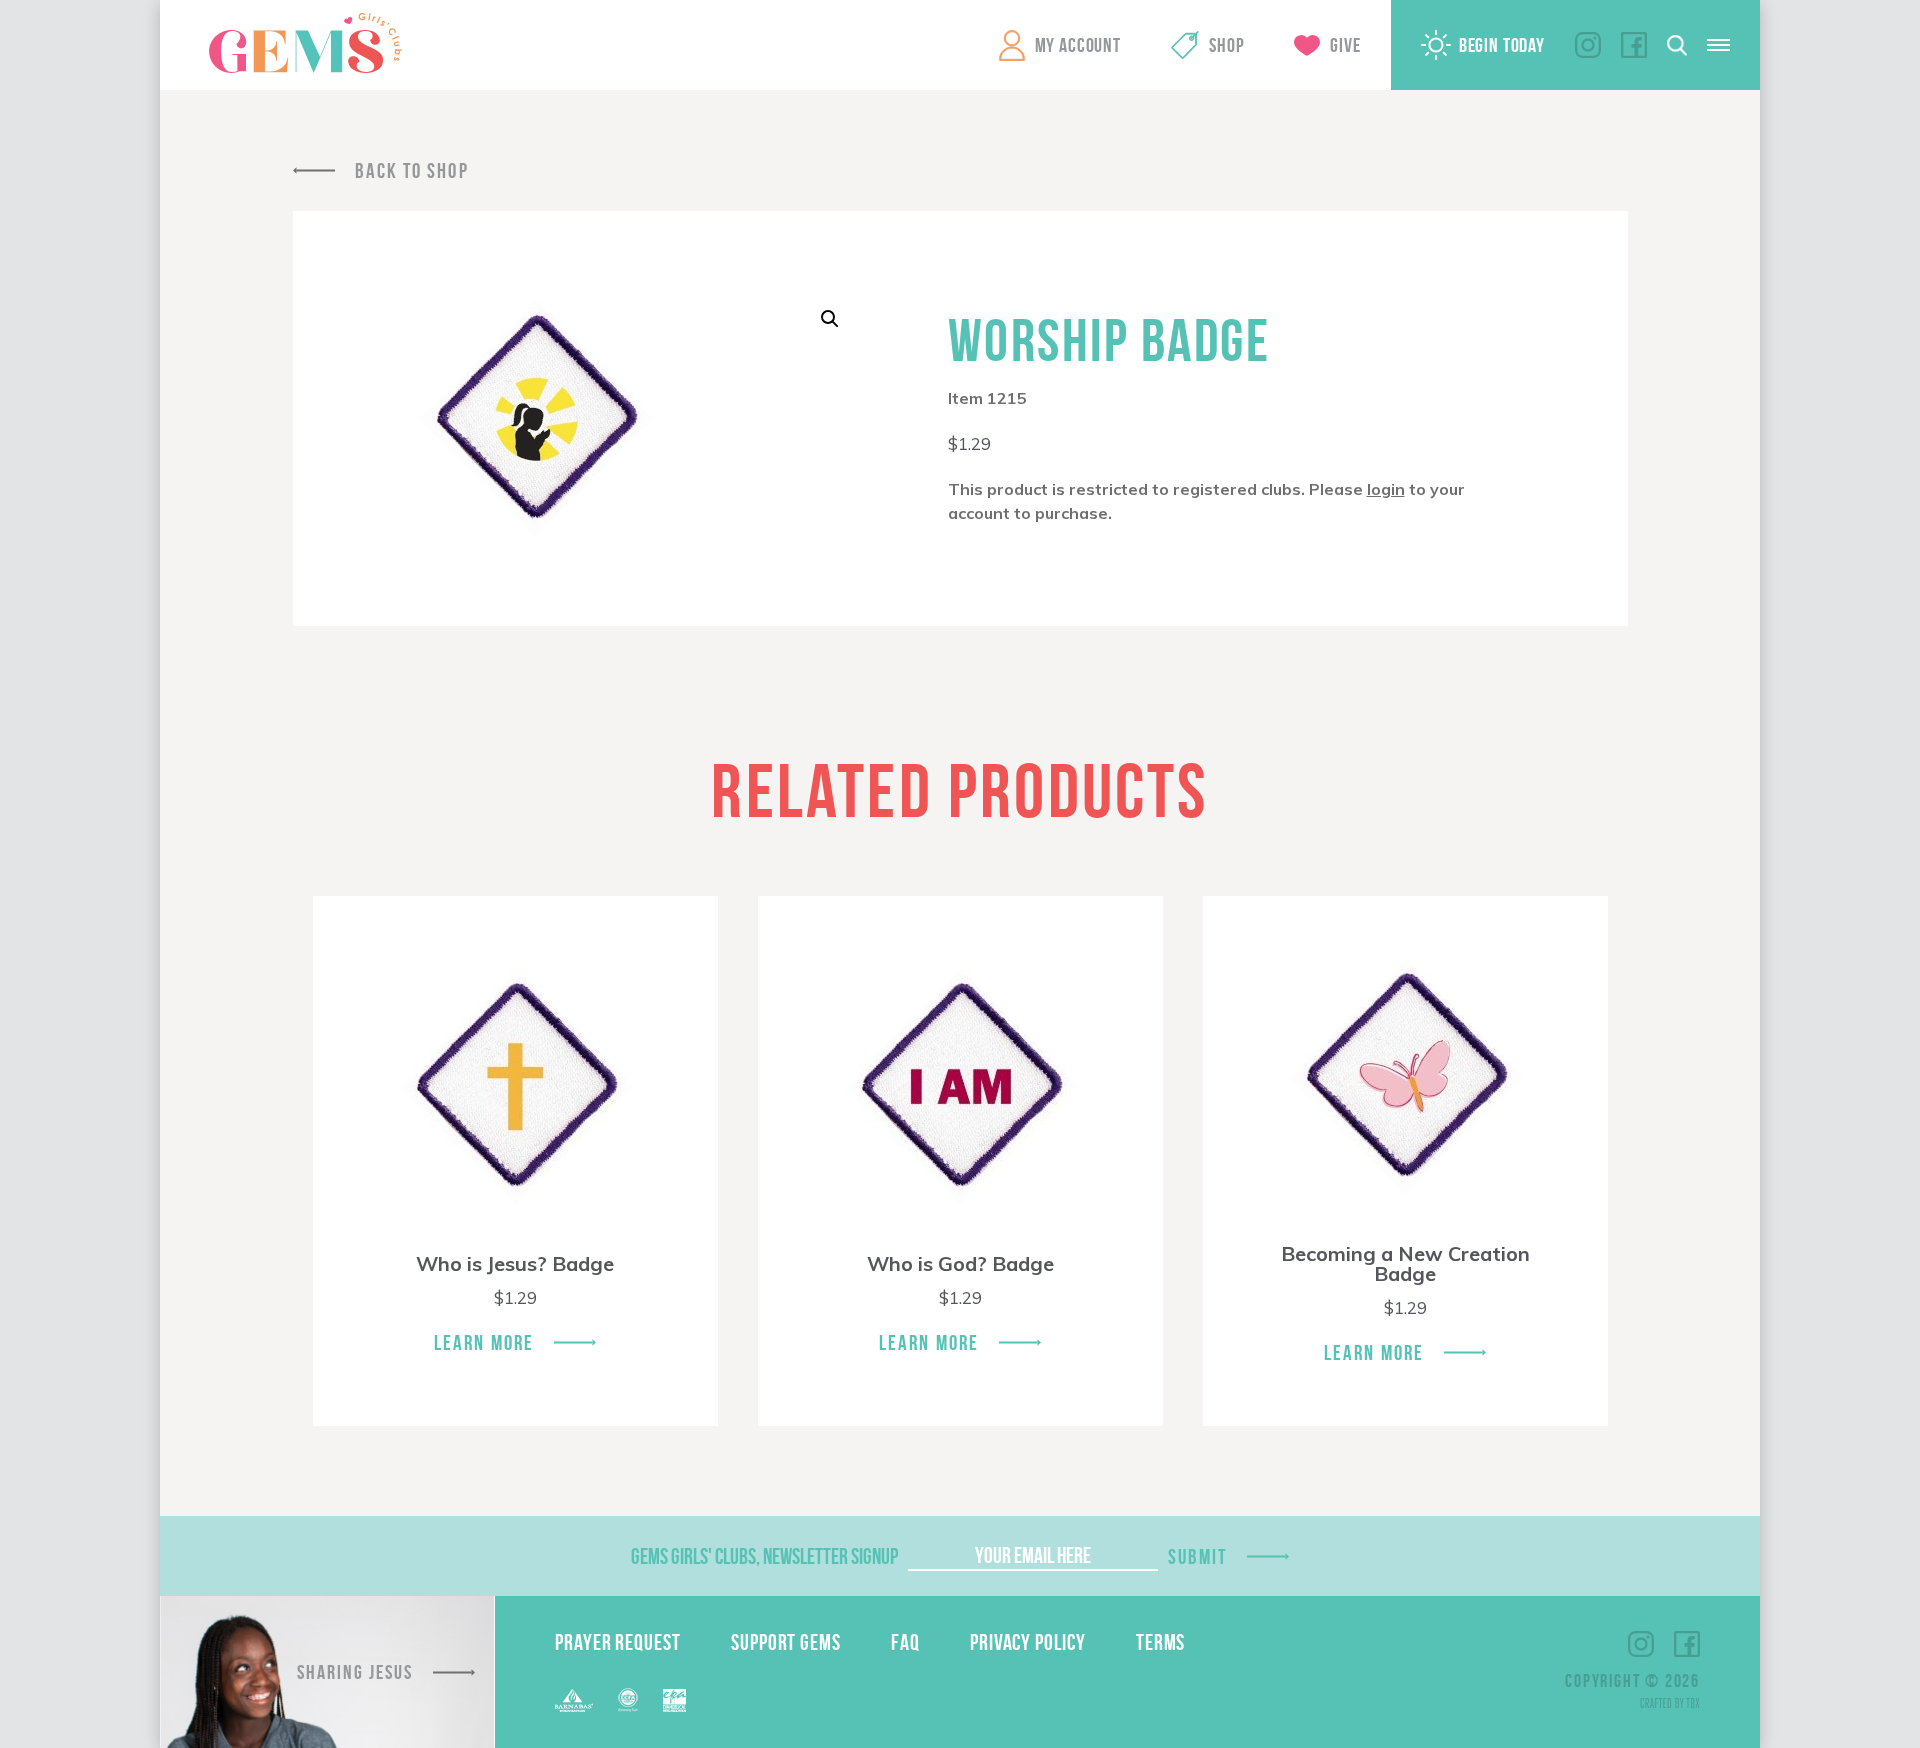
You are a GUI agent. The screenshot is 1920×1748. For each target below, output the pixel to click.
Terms (1161, 1642)
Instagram (1588, 45)
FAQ (905, 1642)
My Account (1078, 45)
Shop (1226, 45)
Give (1345, 45)
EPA (674, 1700)
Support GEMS (786, 1642)
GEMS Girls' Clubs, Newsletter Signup (764, 1556)
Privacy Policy (1028, 1642)
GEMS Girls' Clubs (305, 43)
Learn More (484, 1342)
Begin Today (1502, 45)
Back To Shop (412, 170)
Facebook (1634, 45)
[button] (830, 319)
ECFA (628, 1700)
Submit (1198, 1556)
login (1386, 489)
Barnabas (574, 1700)
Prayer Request (618, 1642)
